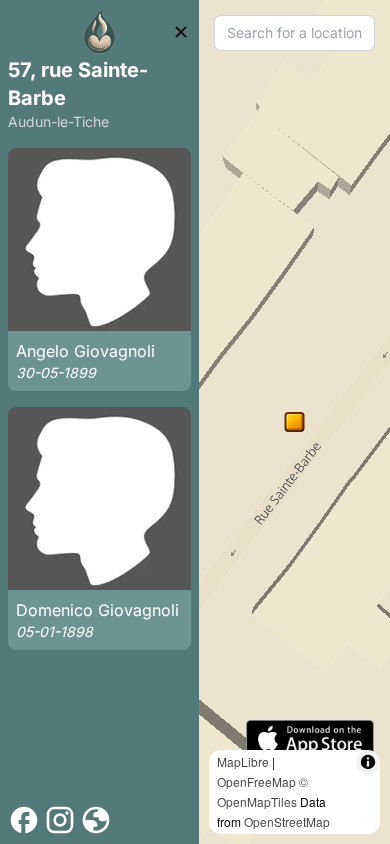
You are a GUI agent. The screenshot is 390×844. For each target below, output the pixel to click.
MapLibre (243, 761)
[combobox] (294, 33)
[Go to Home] (100, 32)
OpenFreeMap (256, 781)
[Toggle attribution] (368, 762)
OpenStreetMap (287, 821)
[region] (294, 422)
